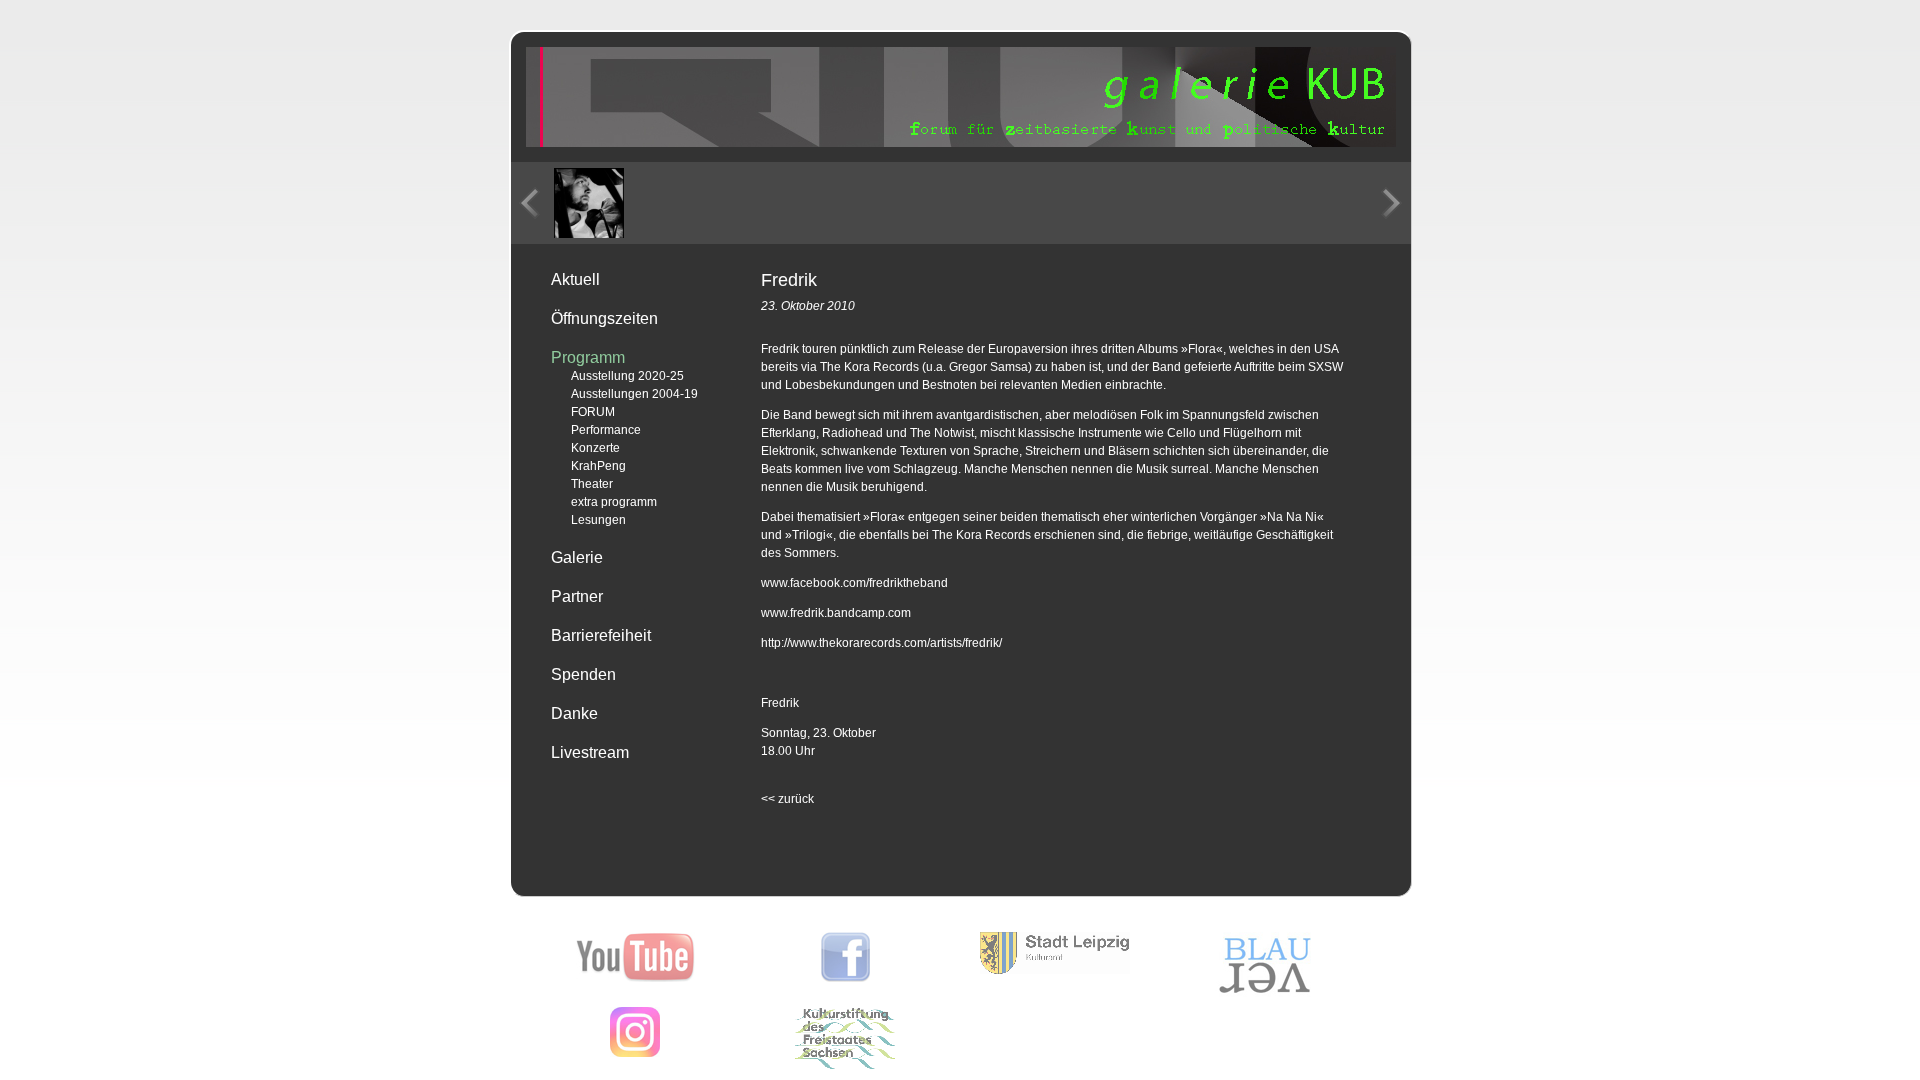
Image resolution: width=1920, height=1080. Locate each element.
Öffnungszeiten (604, 318)
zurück (787, 799)
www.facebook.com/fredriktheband (854, 583)
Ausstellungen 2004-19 (634, 394)
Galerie (577, 557)
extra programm (614, 502)
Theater (592, 484)
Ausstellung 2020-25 (627, 376)
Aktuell (575, 279)
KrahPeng (598, 466)
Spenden (583, 674)
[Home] (961, 143)
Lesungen (598, 520)
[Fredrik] (589, 203)
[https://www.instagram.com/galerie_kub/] (635, 1053)
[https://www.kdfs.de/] (845, 1065)
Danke (574, 713)
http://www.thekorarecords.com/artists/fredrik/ (881, 643)
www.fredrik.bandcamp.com (836, 613)
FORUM (593, 412)
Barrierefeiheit (601, 635)
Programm (588, 357)
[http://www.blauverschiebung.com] (1265, 993)
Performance (606, 430)
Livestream (590, 752)
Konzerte (595, 448)
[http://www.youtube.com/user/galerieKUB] (635, 978)
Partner (577, 596)
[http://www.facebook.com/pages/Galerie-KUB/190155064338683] (845, 978)
